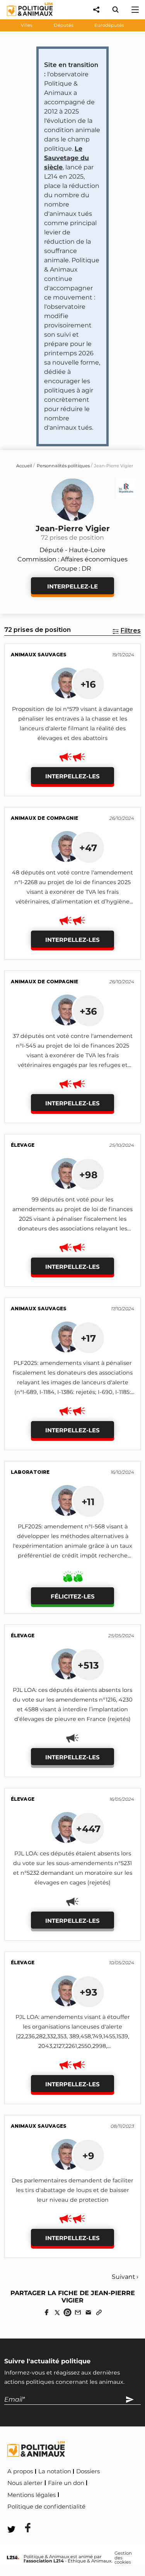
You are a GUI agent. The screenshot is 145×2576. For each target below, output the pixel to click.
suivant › (125, 2277)
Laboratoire (30, 1472)
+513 (88, 1665)
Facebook (103, 2505)
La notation (55, 2471)
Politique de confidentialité (46, 2507)
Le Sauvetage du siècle (67, 158)
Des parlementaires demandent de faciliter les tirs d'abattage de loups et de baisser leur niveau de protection (72, 2190)
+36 (88, 1011)
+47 (88, 848)
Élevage (23, 1145)
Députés (64, 25)
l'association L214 (44, 2561)
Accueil (24, 466)
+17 (88, 1338)
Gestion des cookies (123, 2558)
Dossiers (88, 2471)
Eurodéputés (109, 25)
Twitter (23, 2517)
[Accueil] (24, 18)
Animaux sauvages (39, 655)
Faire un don (66, 2483)
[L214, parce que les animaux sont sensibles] (13, 2558)
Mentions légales (32, 2495)
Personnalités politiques (63, 466)
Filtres (131, 631)
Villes (27, 25)
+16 (88, 684)
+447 (88, 1829)
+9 (88, 2156)
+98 (88, 1175)
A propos (20, 2471)
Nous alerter (25, 2483)
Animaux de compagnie (44, 818)
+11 (88, 1502)
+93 (88, 1992)
